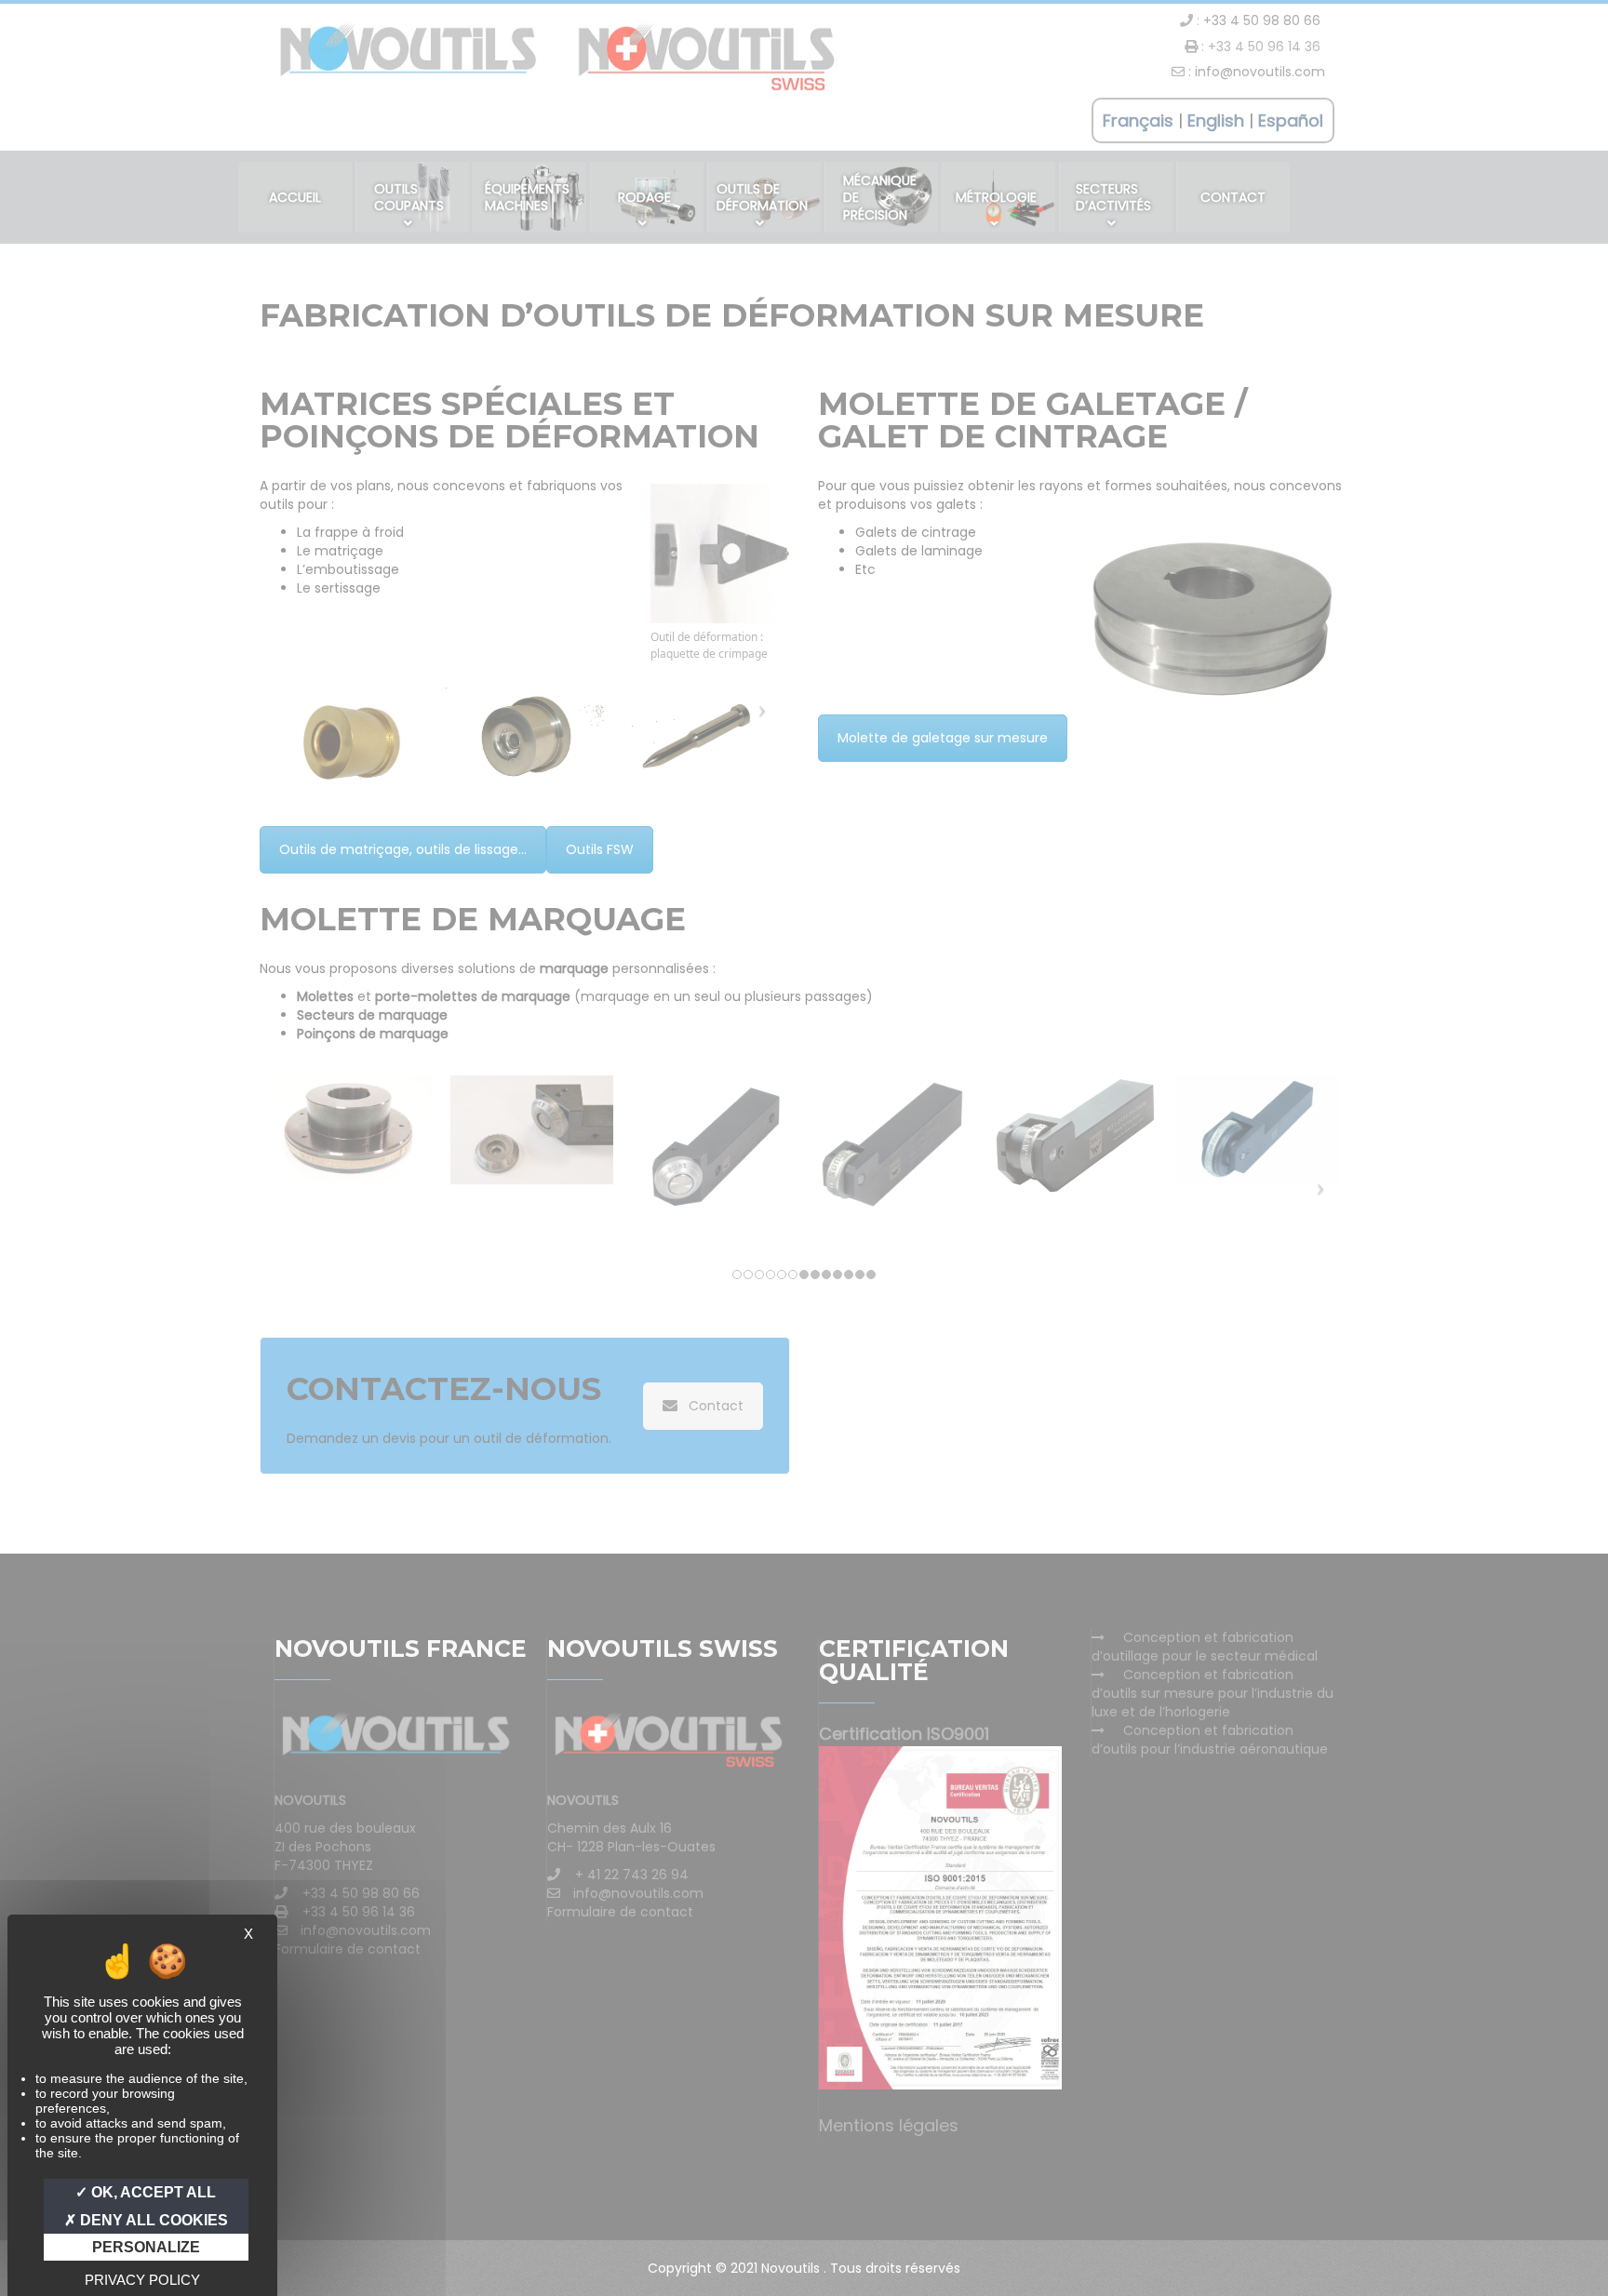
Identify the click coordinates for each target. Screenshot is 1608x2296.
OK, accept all (152, 2192)
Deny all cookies (152, 2220)
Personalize (146, 2247)
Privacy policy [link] (142, 2280)
